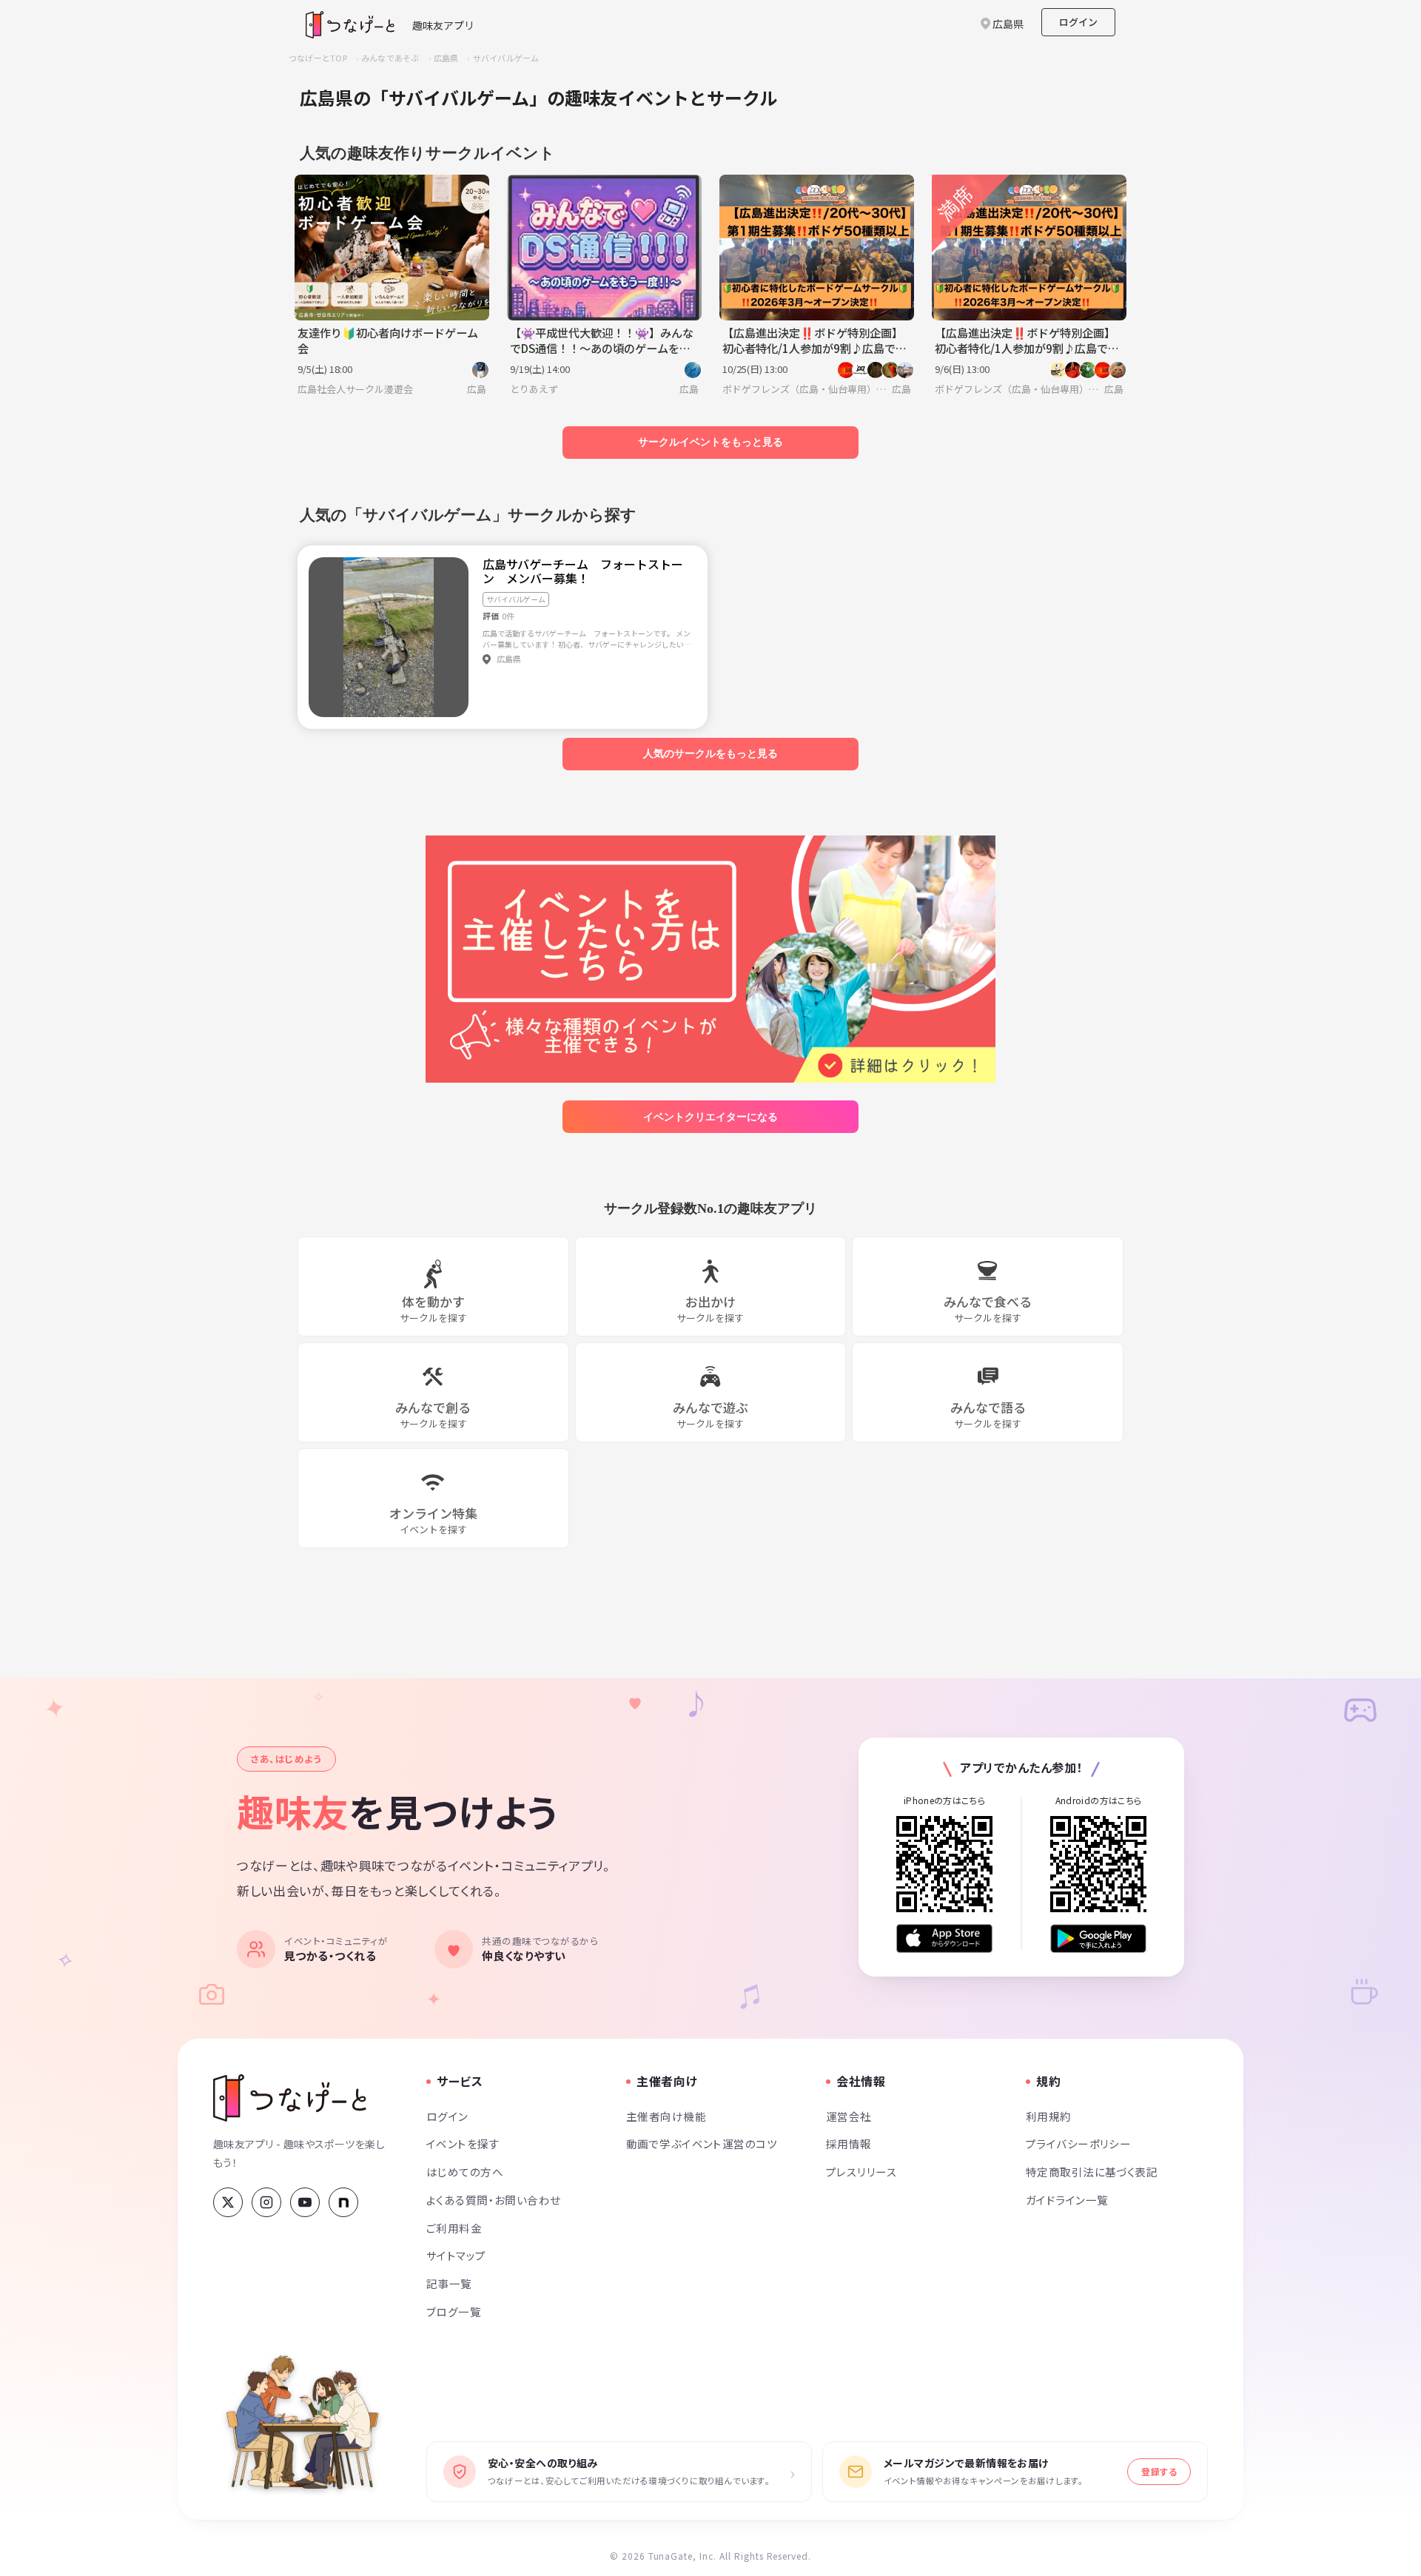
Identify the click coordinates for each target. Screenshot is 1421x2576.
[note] (343, 2202)
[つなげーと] (290, 2098)
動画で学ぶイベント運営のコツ (702, 2143)
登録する (1159, 2471)
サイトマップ (456, 2255)
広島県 (446, 58)
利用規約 (1049, 2116)
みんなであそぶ (390, 58)
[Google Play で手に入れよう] (1098, 1938)
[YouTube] (305, 2202)
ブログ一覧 (454, 2311)
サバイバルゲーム (506, 58)
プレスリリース (861, 2172)
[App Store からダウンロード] (944, 1938)
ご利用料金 (454, 2228)
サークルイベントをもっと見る (710, 442)
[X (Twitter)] (228, 2202)
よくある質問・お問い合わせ (494, 2200)
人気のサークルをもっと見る (710, 753)
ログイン (1078, 22)
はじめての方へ (465, 2172)
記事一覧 (449, 2283)
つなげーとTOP (318, 58)
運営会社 (849, 2116)
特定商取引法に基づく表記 (1092, 2172)
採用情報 (849, 2143)
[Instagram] (266, 2202)
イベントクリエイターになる (710, 1117)
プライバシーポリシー (1078, 2143)
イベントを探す (463, 2143)
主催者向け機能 (666, 2116)
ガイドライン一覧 (1067, 2200)
